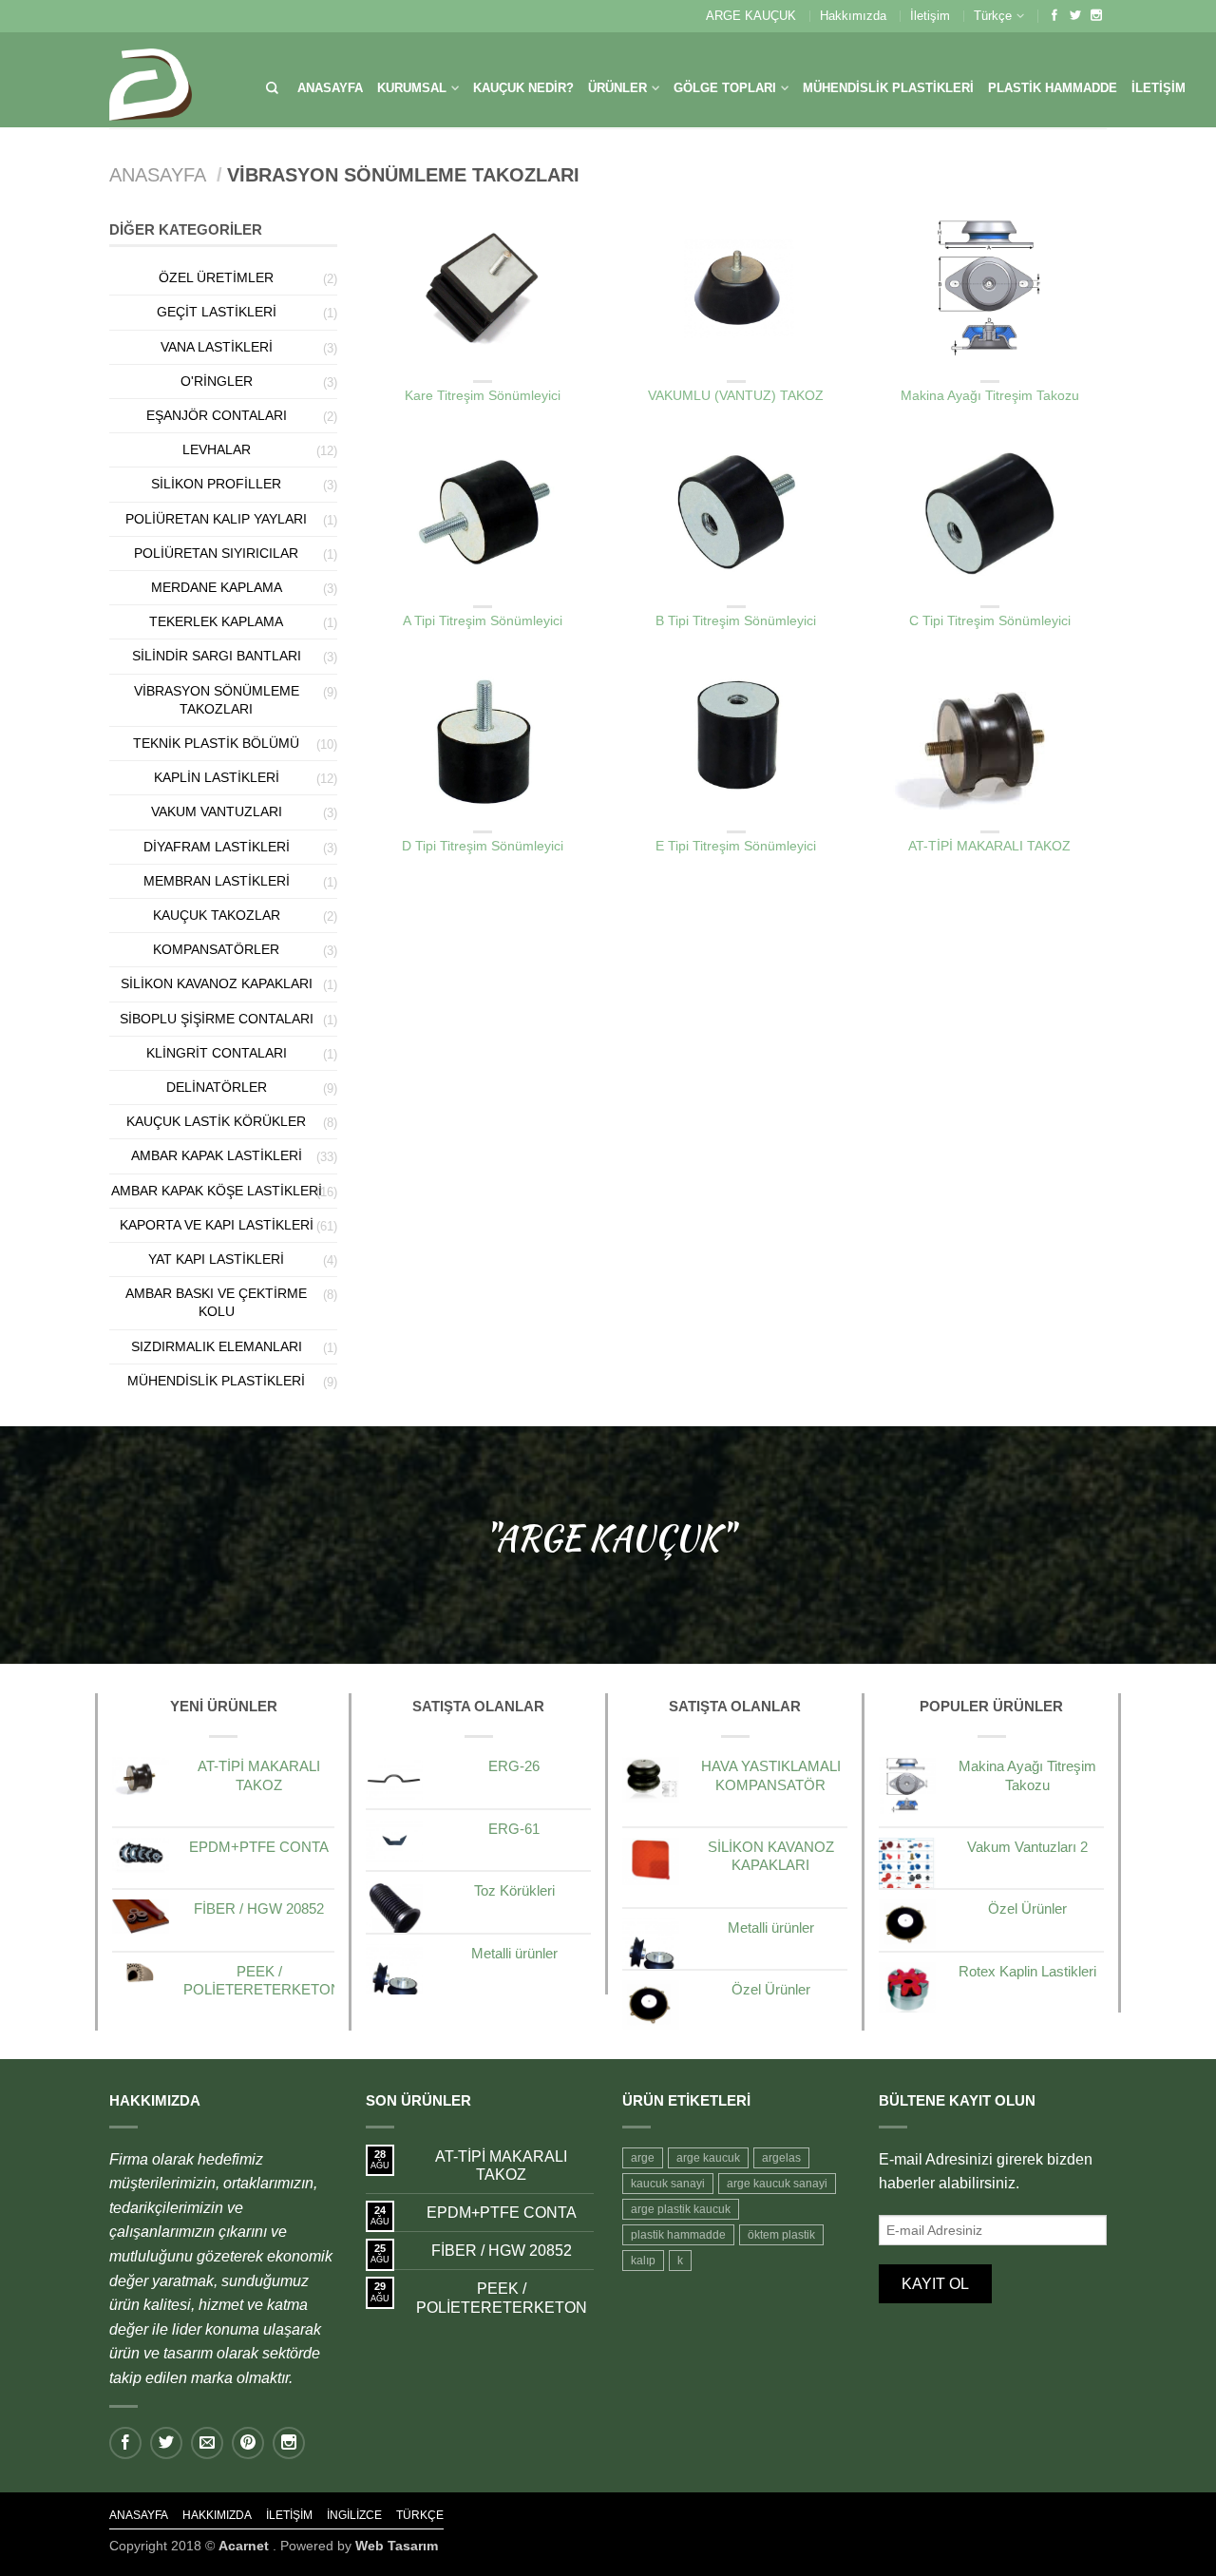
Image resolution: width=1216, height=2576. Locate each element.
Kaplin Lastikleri (217, 777)
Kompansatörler (216, 949)
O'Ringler (217, 381)
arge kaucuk (708, 2158)
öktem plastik (781, 2235)
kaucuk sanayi (668, 2184)
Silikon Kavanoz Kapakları (217, 983)
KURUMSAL (412, 88)
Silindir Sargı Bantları (217, 656)
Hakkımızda (853, 16)
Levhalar (217, 449)
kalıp (643, 2261)
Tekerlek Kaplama (216, 621)
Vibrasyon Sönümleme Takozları (483, 368)
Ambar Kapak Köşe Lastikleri (217, 1191)
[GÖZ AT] (483, 288)
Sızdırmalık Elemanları (217, 1346)
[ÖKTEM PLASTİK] (151, 80)
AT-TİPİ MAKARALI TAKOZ (501, 2166)
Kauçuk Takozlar (217, 915)
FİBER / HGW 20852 (502, 2251)
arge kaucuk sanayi (777, 2184)
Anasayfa (330, 88)
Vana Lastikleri (217, 347)
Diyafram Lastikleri (217, 847)
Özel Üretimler (216, 277)
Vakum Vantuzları (217, 811)
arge (643, 2158)
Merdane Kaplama (217, 587)
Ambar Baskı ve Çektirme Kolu (216, 1302)
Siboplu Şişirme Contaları (217, 1019)
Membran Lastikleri (217, 881)
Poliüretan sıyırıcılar (216, 553)
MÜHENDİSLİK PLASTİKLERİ (888, 88)
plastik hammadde (678, 2235)
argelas (781, 2158)
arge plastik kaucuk (681, 2209)
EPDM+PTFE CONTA (502, 2213)
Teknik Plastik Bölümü (216, 743)
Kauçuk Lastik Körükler (216, 1121)
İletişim (930, 16)
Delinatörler (217, 1087)
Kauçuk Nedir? (523, 88)
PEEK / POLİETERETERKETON (502, 2298)
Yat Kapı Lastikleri (216, 1259)
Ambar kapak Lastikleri (217, 1155)
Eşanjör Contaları (217, 415)
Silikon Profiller (216, 484)
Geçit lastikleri (217, 312)
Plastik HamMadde (1053, 88)
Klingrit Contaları (217, 1053)
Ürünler (617, 88)
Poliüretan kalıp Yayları (216, 519)
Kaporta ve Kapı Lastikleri (217, 1225)
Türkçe (993, 16)
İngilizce (354, 2515)
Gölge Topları (725, 88)
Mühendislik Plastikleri (216, 1381)
